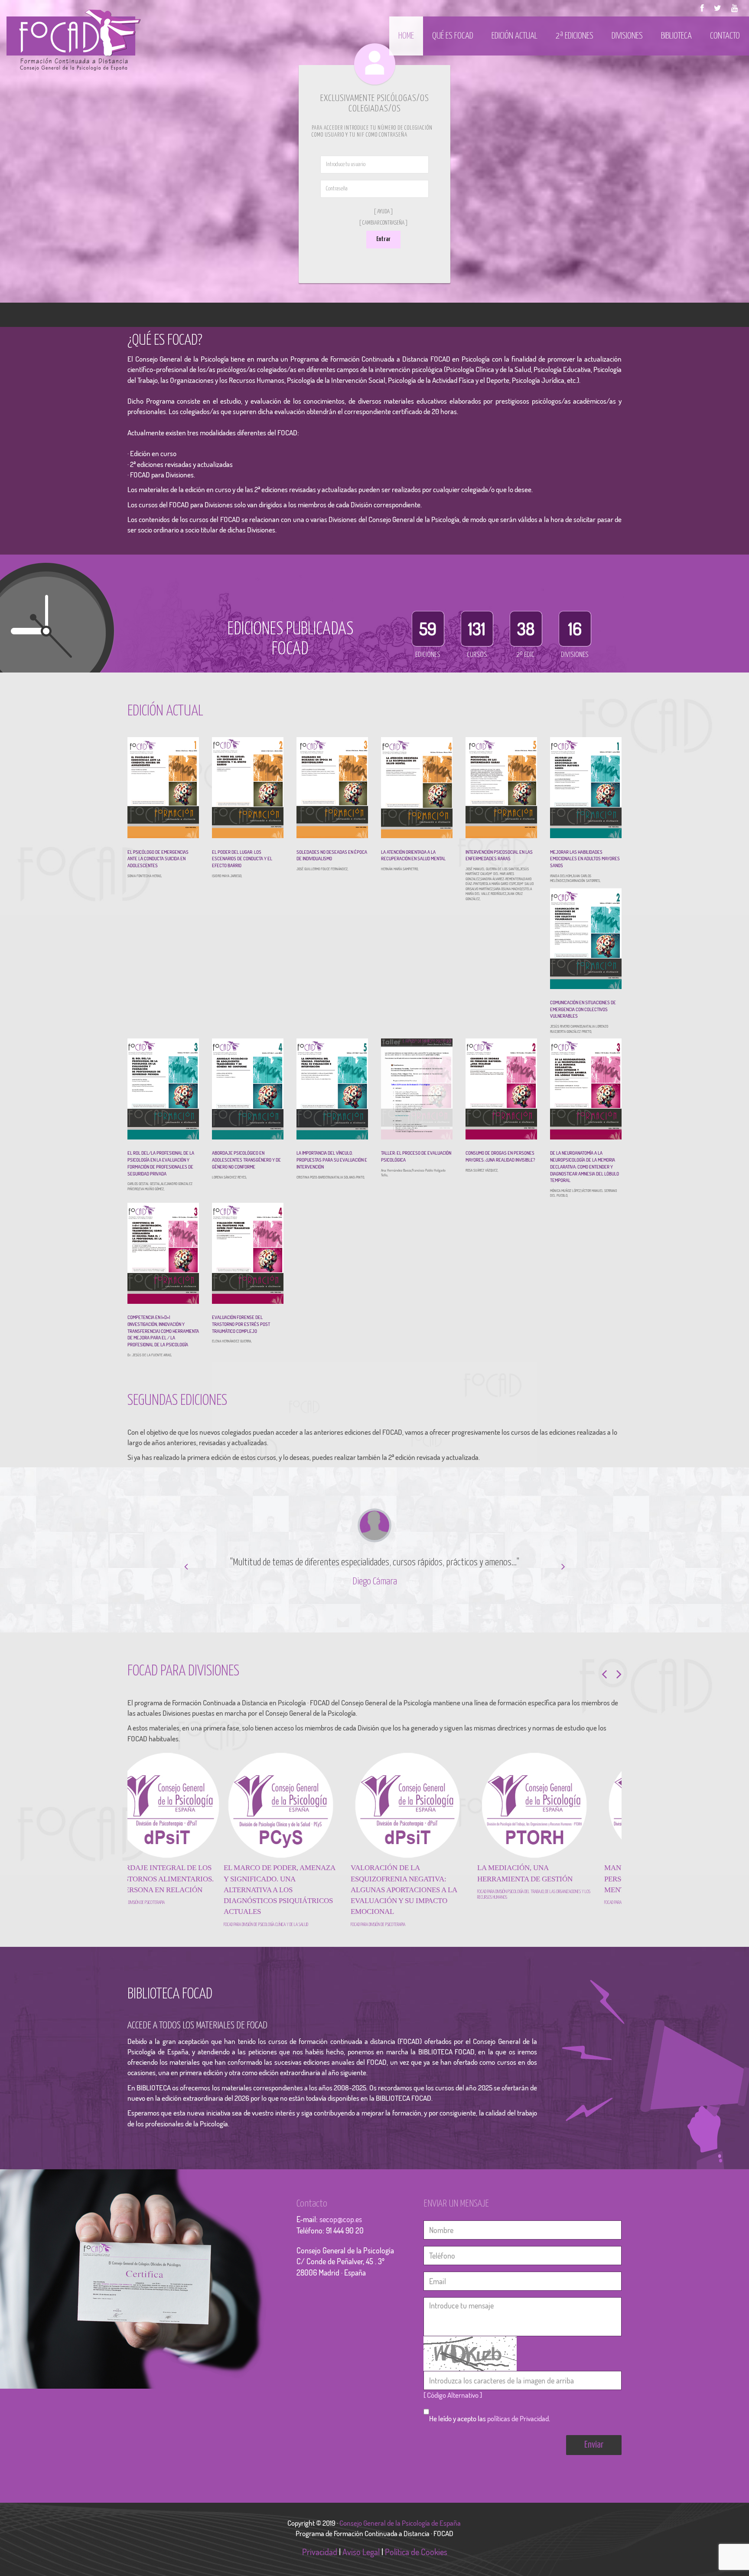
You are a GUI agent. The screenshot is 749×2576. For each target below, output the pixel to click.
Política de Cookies (416, 2563)
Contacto (725, 36)
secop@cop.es (341, 2230)
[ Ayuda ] (383, 212)
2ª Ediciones (575, 36)
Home (406, 36)
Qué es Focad (453, 36)
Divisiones (627, 36)
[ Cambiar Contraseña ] (383, 223)
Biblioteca (676, 36)
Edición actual (515, 36)
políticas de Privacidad (518, 2430)
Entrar (383, 239)
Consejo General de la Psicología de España (401, 2534)
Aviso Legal (361, 2563)
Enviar (594, 2456)
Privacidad (320, 2563)
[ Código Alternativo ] (453, 2406)
